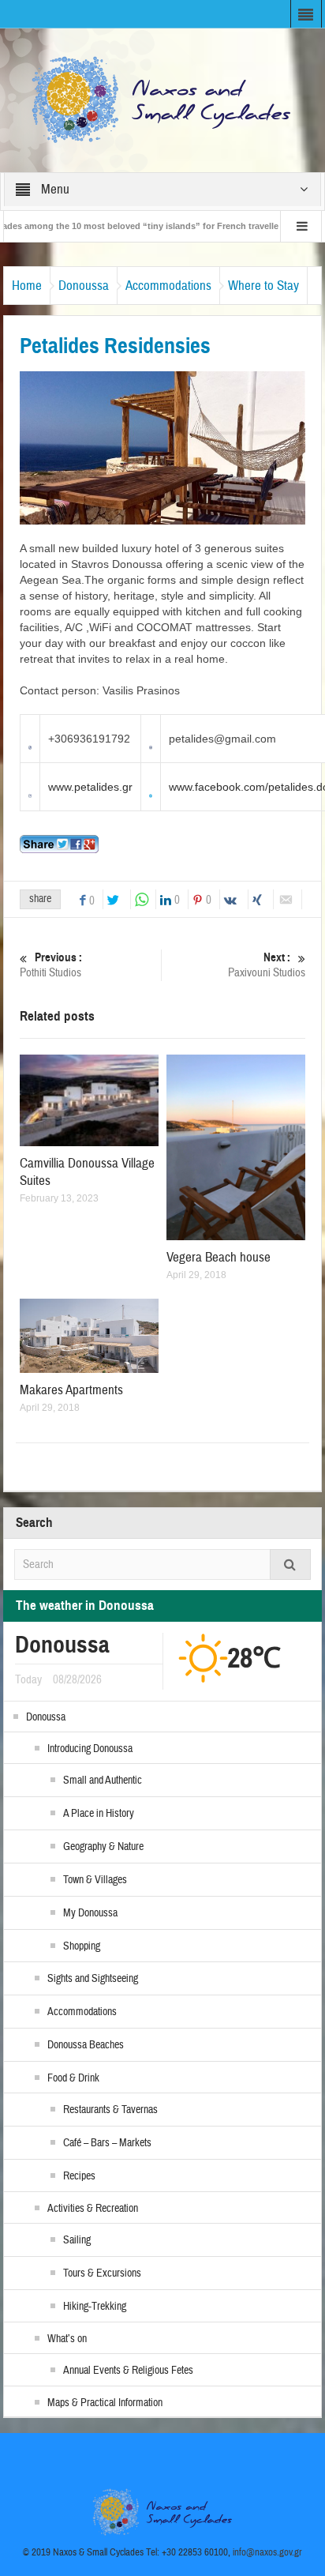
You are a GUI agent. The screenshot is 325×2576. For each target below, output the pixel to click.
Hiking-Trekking (95, 2307)
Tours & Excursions (102, 2273)
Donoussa (84, 286)
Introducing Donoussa (90, 1749)
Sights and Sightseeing (93, 1979)
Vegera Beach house (219, 1257)
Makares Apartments (71, 1390)
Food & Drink (73, 2078)
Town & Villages (95, 1880)
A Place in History (99, 1814)
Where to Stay (263, 286)
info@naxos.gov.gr (267, 2552)
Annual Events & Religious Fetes (128, 2371)
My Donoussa (90, 1913)
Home (27, 286)
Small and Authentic (103, 1781)
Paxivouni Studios (267, 965)
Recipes (79, 2176)
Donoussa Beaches (86, 2045)
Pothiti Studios (51, 965)
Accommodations (168, 286)
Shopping (82, 1946)
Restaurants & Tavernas (110, 2110)
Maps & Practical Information (105, 2403)
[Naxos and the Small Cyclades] (162, 100)
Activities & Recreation (93, 2209)
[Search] (290, 1564)
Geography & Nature (103, 1847)
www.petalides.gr (90, 787)
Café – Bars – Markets (107, 2143)
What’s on (67, 2339)
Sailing (77, 2240)
